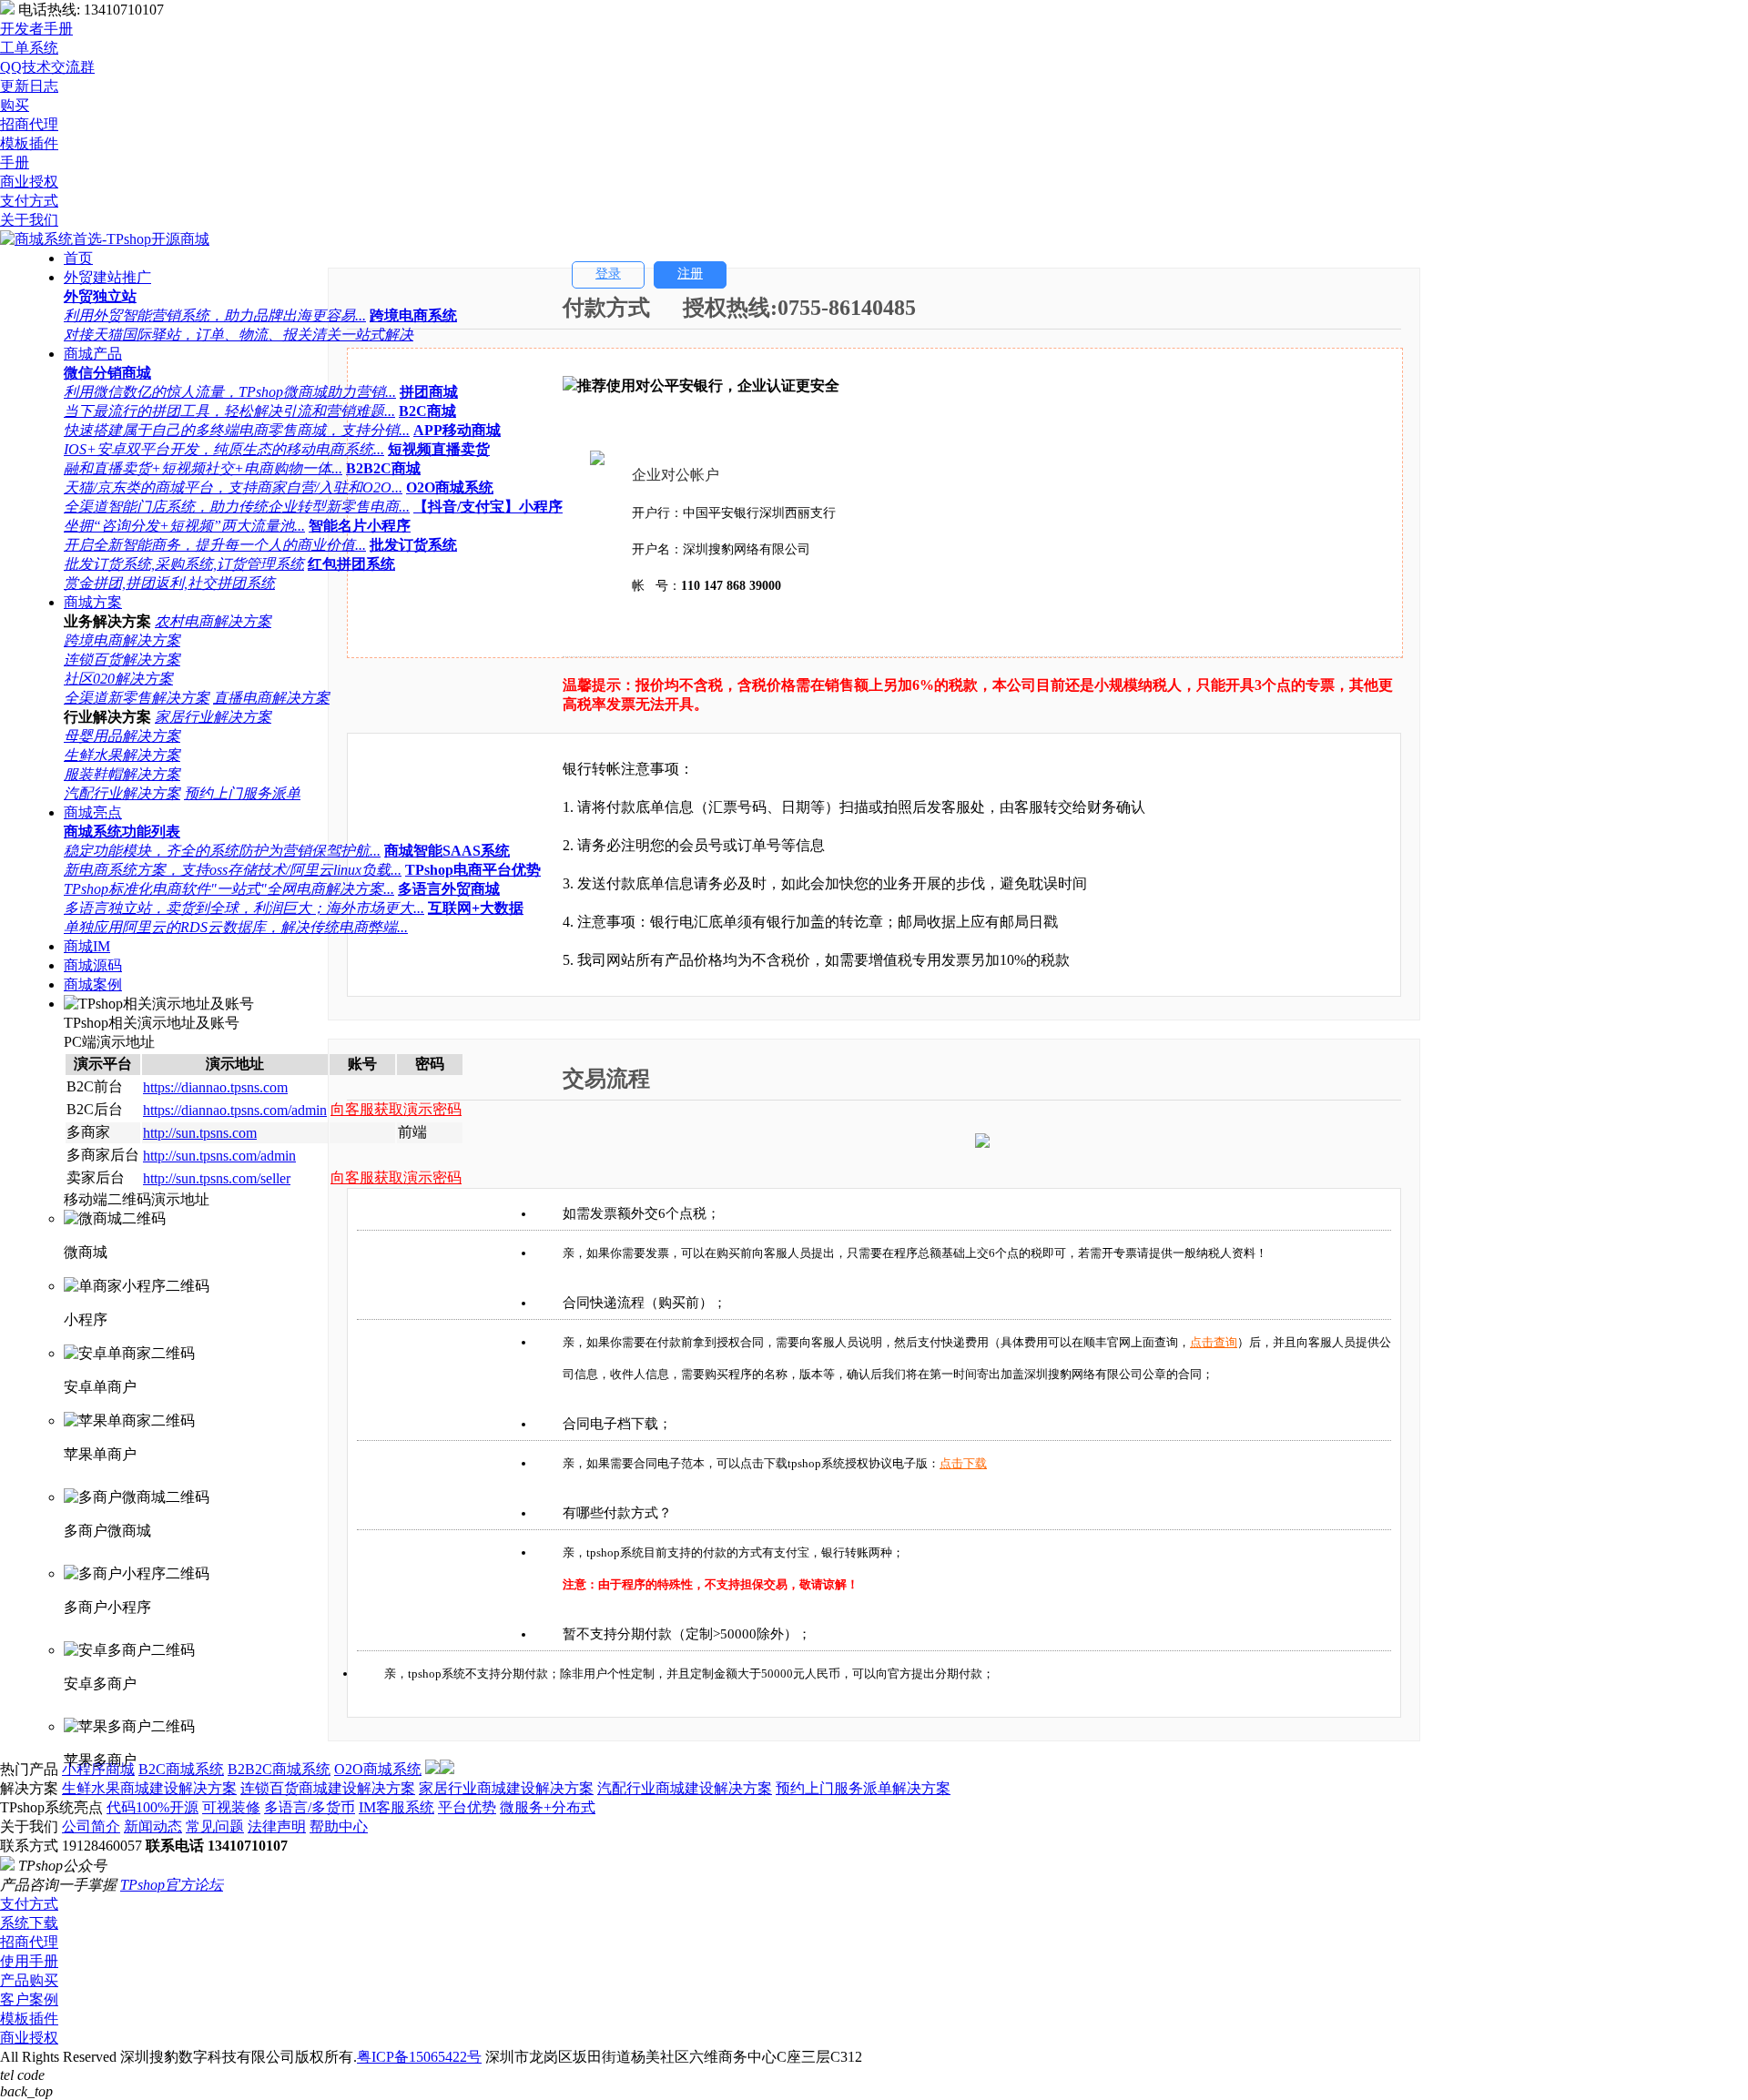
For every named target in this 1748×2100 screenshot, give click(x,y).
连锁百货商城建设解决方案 (328, 1788)
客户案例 (29, 1999)
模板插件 (29, 2019)
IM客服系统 (396, 1807)
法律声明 (277, 1826)
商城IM (87, 946)
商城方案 (93, 602)
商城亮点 (93, 812)
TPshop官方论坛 (172, 1885)
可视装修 (231, 1807)
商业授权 (29, 2038)
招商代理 (29, 1942)
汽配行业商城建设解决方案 (685, 1788)
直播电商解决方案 (271, 698)
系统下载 (29, 1923)
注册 (690, 274)
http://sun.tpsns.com (200, 1133)
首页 (78, 258)
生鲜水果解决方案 (122, 755)
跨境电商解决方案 (122, 640)
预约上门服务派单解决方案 (863, 1788)
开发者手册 (36, 29)
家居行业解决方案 (213, 717)
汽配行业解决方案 (122, 793)
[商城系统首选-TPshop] (105, 239)
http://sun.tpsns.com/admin (219, 1156)
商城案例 (93, 984)
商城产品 (93, 354)
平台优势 (467, 1807)
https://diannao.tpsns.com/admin (235, 1110)
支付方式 (29, 1904)
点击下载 (963, 1463)
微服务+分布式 (548, 1807)
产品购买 (29, 1980)
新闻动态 (153, 1826)
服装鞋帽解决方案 (122, 774)
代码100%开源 (152, 1807)
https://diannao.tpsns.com (215, 1087)
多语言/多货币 (310, 1807)
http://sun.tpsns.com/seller (217, 1178)
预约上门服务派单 (242, 793)
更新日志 (29, 86)
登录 (608, 274)
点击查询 (1214, 1342)
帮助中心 (339, 1826)
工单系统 (29, 48)
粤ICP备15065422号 (419, 2057)
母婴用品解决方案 (122, 736)
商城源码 (93, 965)
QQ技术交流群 (47, 67)
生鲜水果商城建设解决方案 (149, 1788)
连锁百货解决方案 (122, 659)
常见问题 (215, 1826)
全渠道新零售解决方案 (137, 698)
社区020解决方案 (118, 679)
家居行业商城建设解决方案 (506, 1788)
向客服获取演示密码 (396, 1109)
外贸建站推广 (107, 277)
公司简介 (91, 1826)
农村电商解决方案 (213, 621)
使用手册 (29, 1961)
